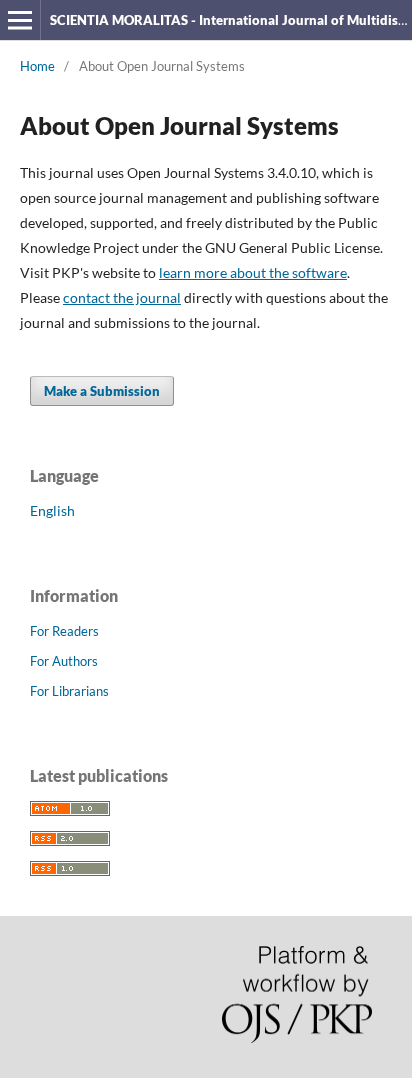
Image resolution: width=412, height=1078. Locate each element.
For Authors (64, 661)
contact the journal (122, 297)
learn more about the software (253, 272)
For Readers (64, 631)
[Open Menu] (20, 20)
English (52, 510)
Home (37, 66)
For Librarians (69, 691)
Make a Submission (102, 391)
